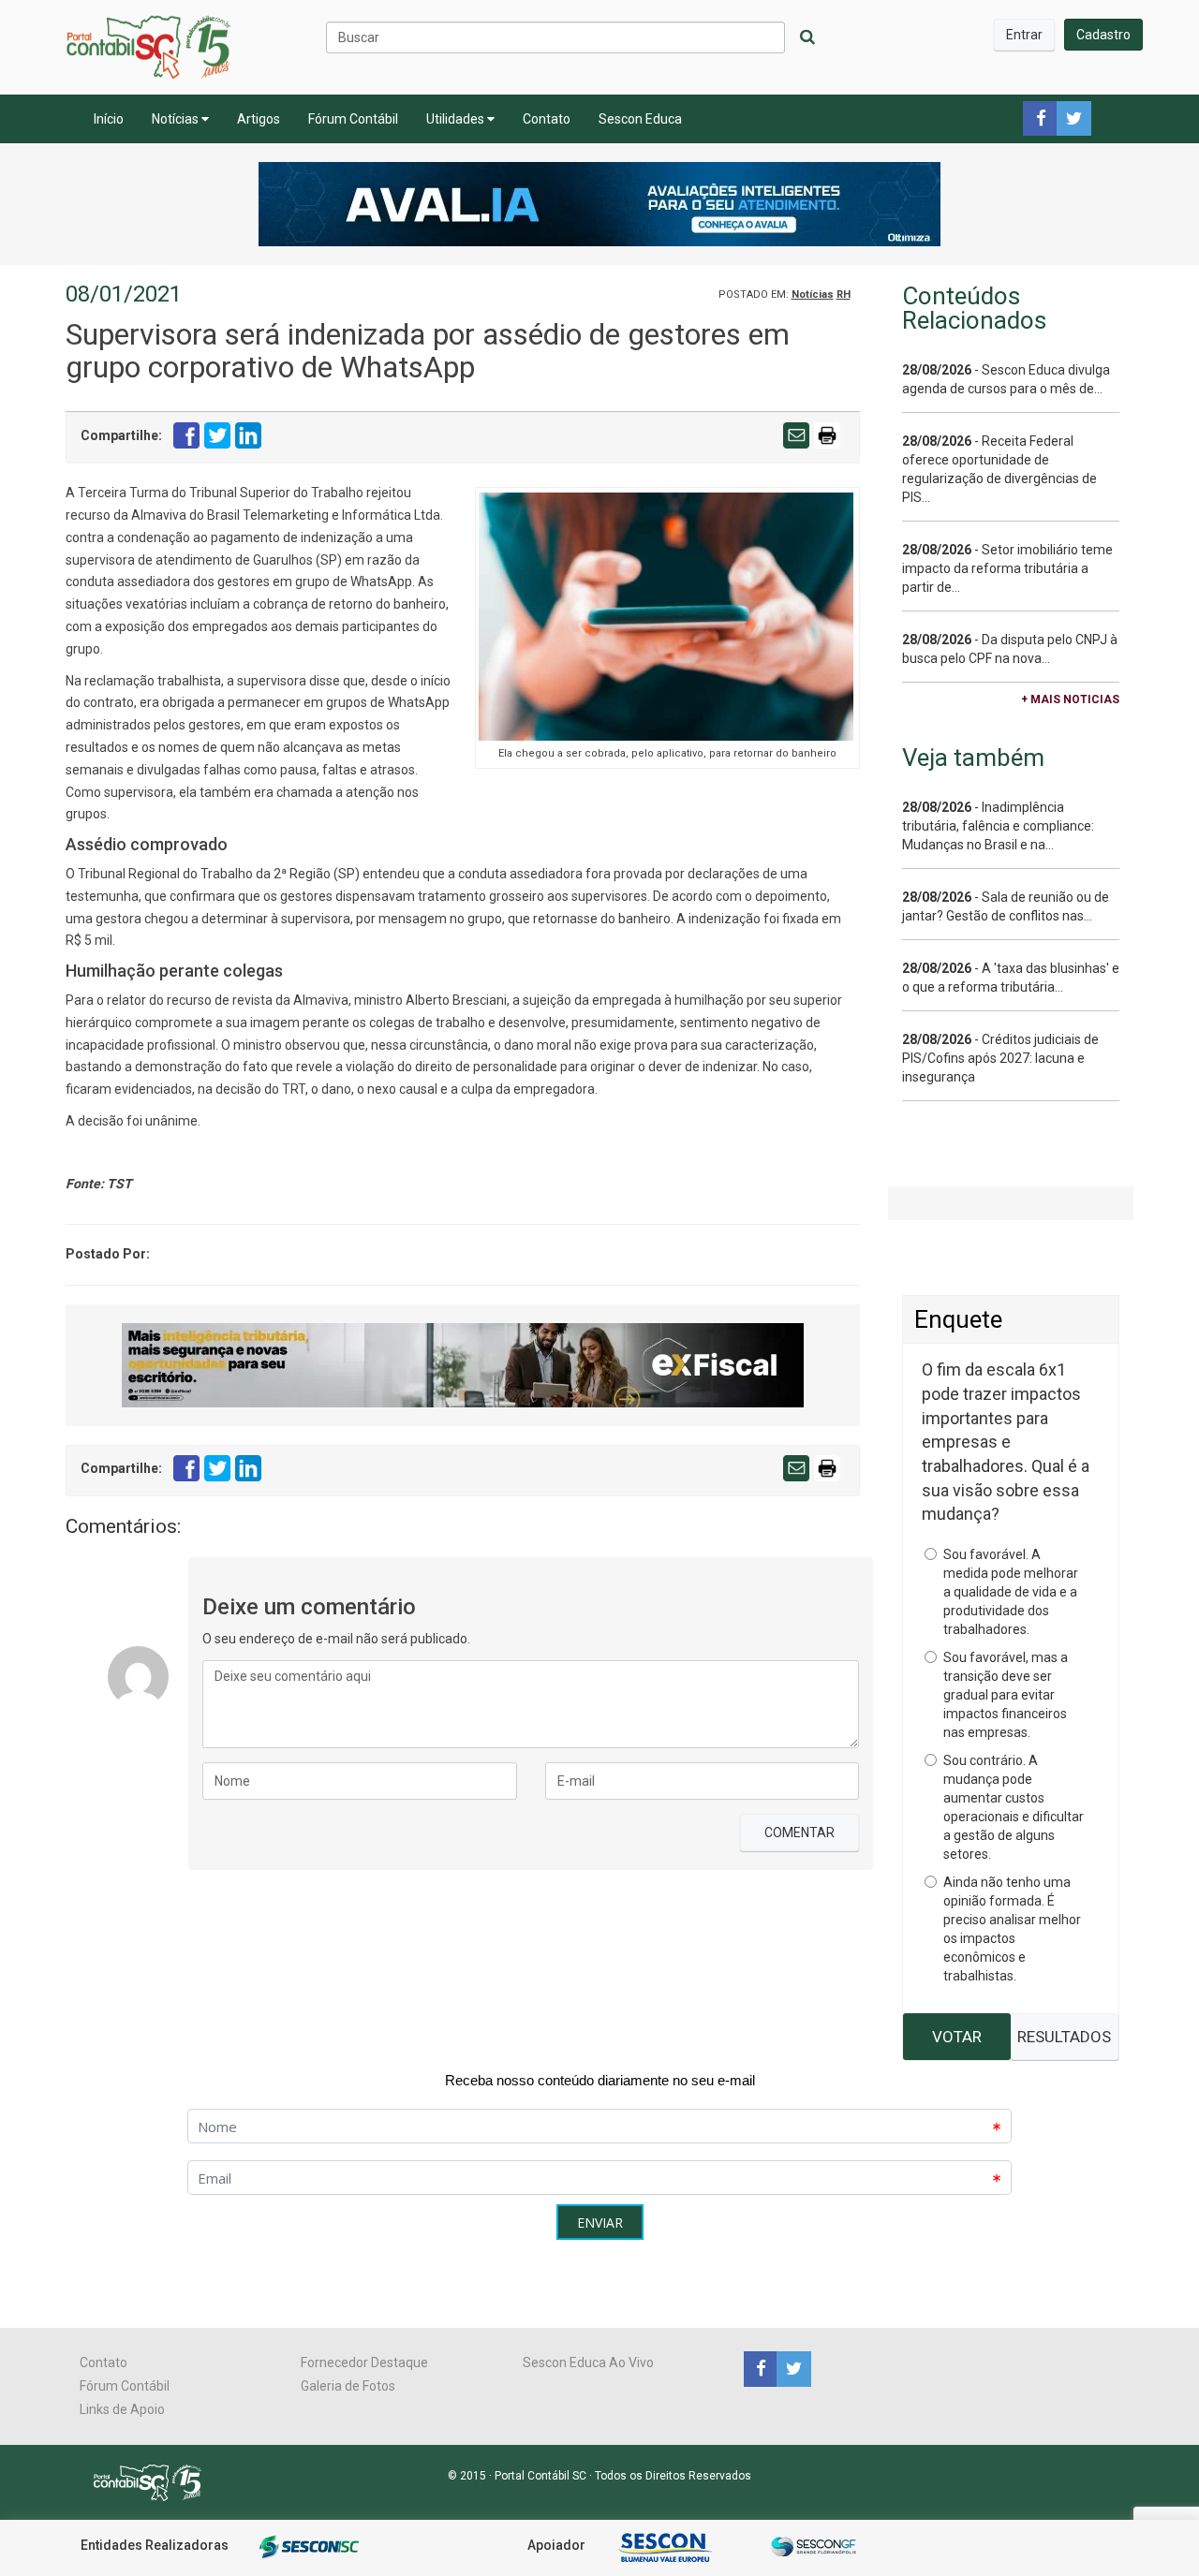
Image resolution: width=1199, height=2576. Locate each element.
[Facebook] (760, 2368)
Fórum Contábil (353, 119)
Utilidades (457, 119)
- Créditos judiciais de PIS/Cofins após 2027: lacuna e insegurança (1000, 1058)
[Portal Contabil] (155, 2481)
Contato (547, 119)
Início (109, 119)
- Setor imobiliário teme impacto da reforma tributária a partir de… (1007, 568)
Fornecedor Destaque (364, 2363)
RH (844, 294)
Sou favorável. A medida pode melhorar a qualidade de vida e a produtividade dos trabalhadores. (1011, 1592)
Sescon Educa (640, 119)
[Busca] (807, 37)
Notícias (177, 119)
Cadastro (1103, 35)
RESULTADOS (1064, 2037)
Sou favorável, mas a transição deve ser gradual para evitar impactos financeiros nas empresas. (1006, 1695)
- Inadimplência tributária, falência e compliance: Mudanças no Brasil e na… (998, 826)
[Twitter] (792, 2368)
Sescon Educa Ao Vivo (588, 2363)
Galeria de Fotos (348, 2386)
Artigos (259, 119)
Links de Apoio (122, 2409)
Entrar (1024, 35)
